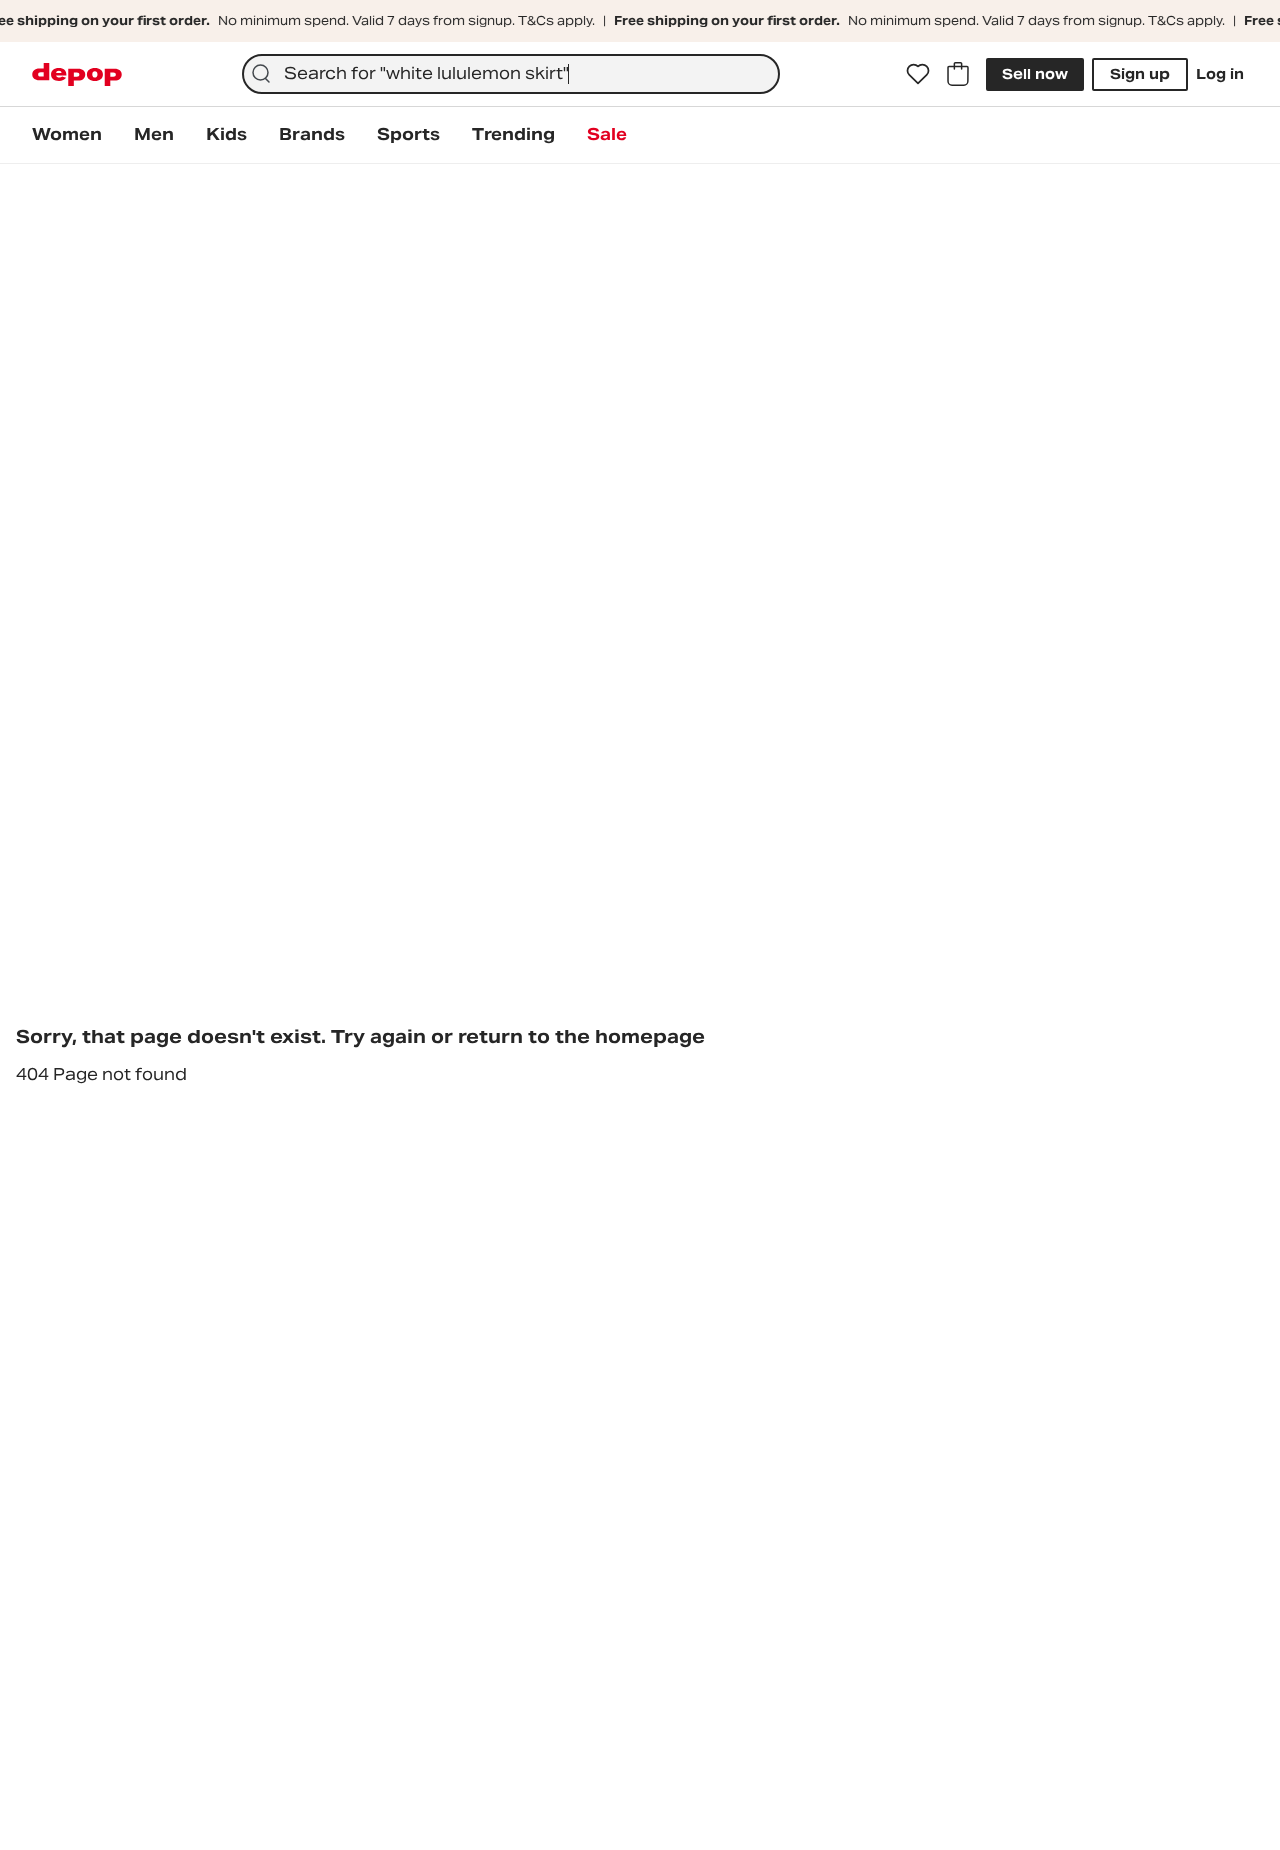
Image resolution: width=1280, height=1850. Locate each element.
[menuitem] (67, 135)
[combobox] (511, 74)
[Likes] (918, 74)
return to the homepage (581, 1036)
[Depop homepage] (77, 74)
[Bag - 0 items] (958, 74)
